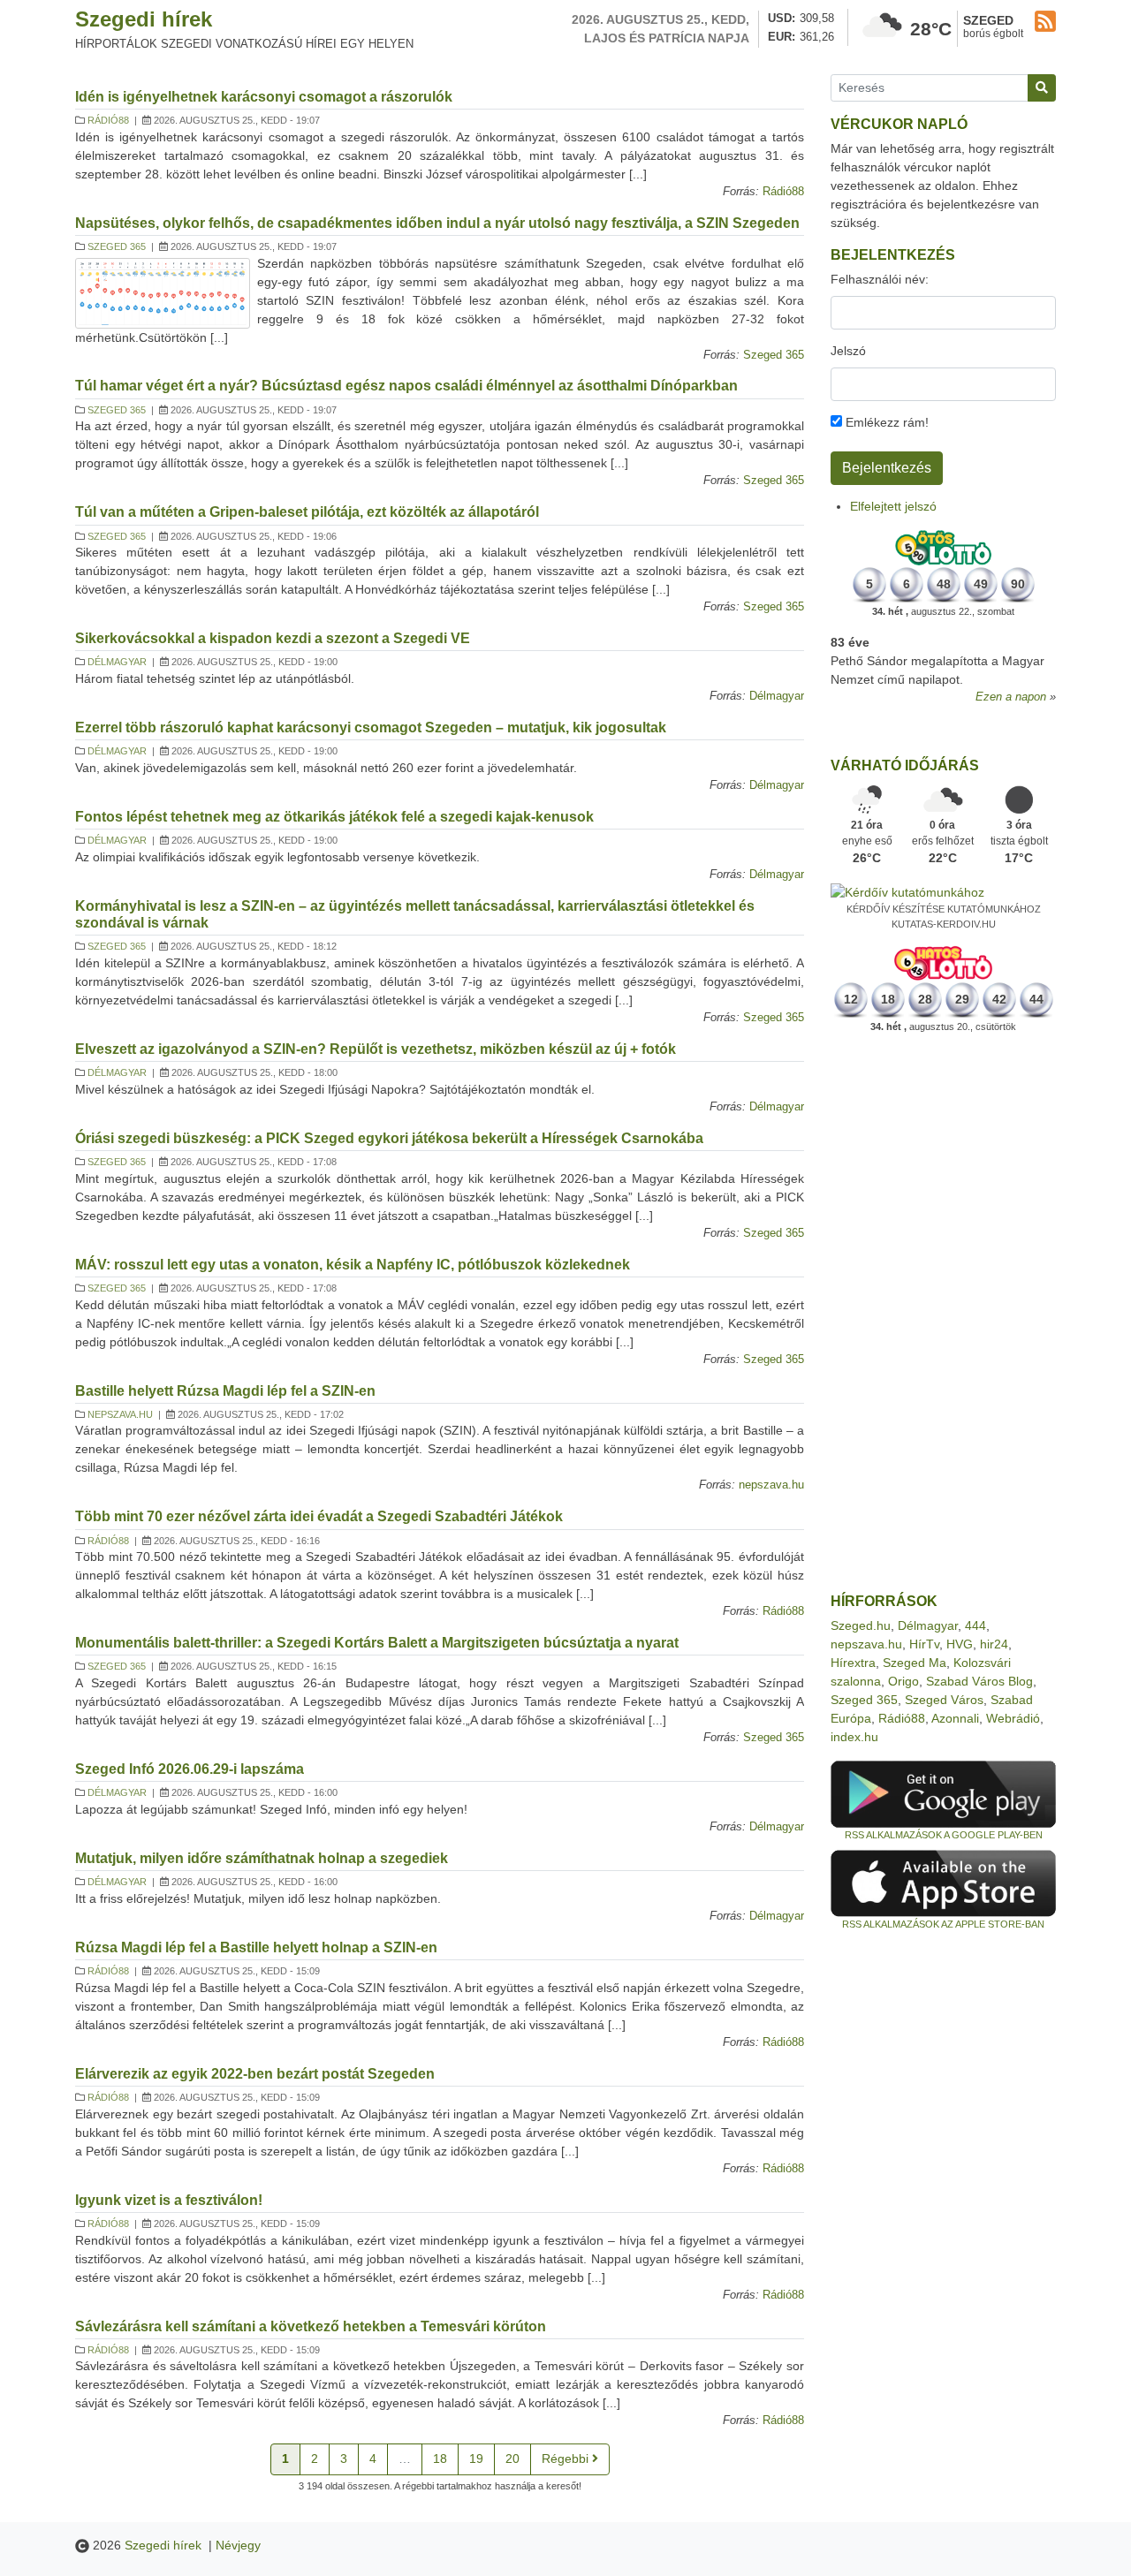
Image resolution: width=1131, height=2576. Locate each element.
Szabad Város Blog (979, 1681)
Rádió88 (108, 120)
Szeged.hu (861, 1625)
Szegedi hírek (144, 19)
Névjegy (238, 2545)
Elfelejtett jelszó (893, 506)
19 (476, 2459)
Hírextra (853, 1663)
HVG (960, 1644)
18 (440, 2459)
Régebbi (567, 2459)
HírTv (924, 1644)
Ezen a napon (1011, 697)
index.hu (854, 1737)
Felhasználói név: (880, 279)
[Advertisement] (943, 1314)
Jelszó (848, 351)
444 (975, 1625)
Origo (903, 1681)
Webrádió (1013, 1718)
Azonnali (955, 1718)
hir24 (994, 1644)
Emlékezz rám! (885, 422)
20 (512, 2459)
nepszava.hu (120, 1414)
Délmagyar (117, 662)
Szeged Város (944, 1700)
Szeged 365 (117, 246)
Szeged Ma (915, 1663)
